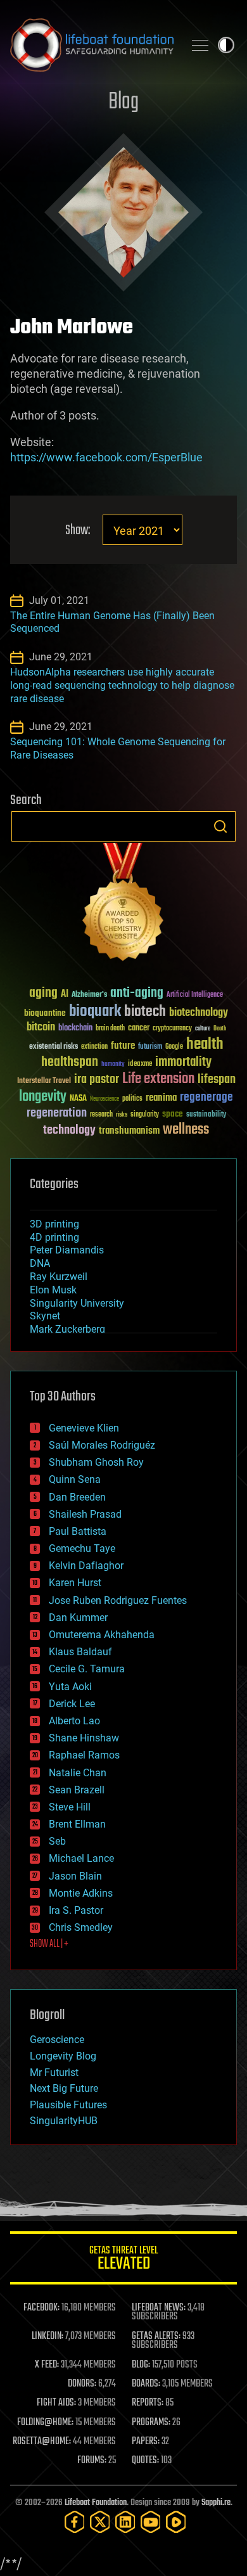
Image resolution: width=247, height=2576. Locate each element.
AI (65, 995)
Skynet (45, 1316)
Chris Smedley (81, 1927)
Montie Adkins (81, 1893)
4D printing (54, 1237)
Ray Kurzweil (59, 1277)
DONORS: (82, 2384)
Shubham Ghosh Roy (96, 1462)
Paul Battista (78, 1531)
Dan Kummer (78, 1618)
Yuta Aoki (70, 1687)
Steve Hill (70, 1807)
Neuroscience (104, 1100)
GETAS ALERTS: (156, 2336)
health (205, 1045)
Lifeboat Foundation (96, 2503)
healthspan (70, 1062)
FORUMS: (92, 2461)
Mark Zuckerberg (67, 1329)
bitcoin (41, 1028)
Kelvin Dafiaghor (86, 1566)
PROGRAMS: (151, 2423)
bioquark (95, 1012)
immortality (183, 1062)
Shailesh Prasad (85, 1514)
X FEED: (47, 2365)
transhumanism (129, 1131)
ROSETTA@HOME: (42, 2442)
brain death (110, 1029)
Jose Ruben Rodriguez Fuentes (118, 1600)
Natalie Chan (78, 1773)
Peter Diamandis (67, 1250)
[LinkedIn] (125, 2522)
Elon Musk (53, 1290)
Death (220, 1029)
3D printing (54, 1224)
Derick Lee (72, 1704)
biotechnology (199, 1013)
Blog (123, 102)
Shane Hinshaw (84, 1738)
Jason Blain (75, 1876)
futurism (150, 1048)
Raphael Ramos (84, 1755)
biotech (145, 1012)
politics (132, 1099)
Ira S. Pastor (76, 1910)
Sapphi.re (216, 2503)
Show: (78, 531)
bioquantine (45, 1013)
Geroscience (57, 2040)
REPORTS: (148, 2403)
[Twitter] (100, 2522)
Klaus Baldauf (80, 1652)
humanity (113, 1065)
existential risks (54, 1047)
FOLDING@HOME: (45, 2423)
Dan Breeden (77, 1497)
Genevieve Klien (84, 1428)
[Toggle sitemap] (200, 45)
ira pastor (97, 1080)
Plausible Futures (68, 2105)
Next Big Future (64, 2088)
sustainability (206, 1115)
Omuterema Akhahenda (102, 1635)
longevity (43, 1097)
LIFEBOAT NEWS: (159, 2308)
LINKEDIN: (47, 2336)
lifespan (217, 1080)
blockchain (75, 1028)
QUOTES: (145, 2461)
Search (220, 826)
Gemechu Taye (82, 1548)
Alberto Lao (74, 1721)
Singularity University (77, 1303)
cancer (139, 1028)
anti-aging (137, 993)
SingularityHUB (64, 2121)
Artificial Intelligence (195, 995)
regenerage (206, 1098)
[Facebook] (75, 2522)
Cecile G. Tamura (87, 1669)
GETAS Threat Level (123, 2260)
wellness (186, 1130)
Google (174, 1047)
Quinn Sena (75, 1479)
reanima (161, 1098)
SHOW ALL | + (49, 1944)
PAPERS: (146, 2442)
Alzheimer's (89, 995)
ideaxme (140, 1065)
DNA (40, 1263)
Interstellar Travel (44, 1081)
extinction (94, 1047)
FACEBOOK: (41, 2308)
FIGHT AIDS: (56, 2403)
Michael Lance (81, 1858)
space (173, 1114)
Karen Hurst (75, 1583)
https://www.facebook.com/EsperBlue (106, 457)
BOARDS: (146, 2384)
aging (43, 993)
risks (122, 1115)
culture (203, 1029)
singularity (145, 1115)
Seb (57, 1841)
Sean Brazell (77, 1790)
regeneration (57, 1113)
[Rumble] (176, 2522)
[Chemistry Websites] (123, 905)
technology (69, 1131)
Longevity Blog (63, 2056)
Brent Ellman (77, 1824)
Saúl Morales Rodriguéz (102, 1445)
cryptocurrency (172, 1029)
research (101, 1115)
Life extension (158, 1079)
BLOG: (141, 2365)
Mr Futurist (54, 2073)
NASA (78, 1099)
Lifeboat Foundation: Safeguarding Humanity (92, 45)
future (123, 1046)
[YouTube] (151, 2522)
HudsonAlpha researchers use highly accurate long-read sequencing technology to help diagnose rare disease (122, 685)
